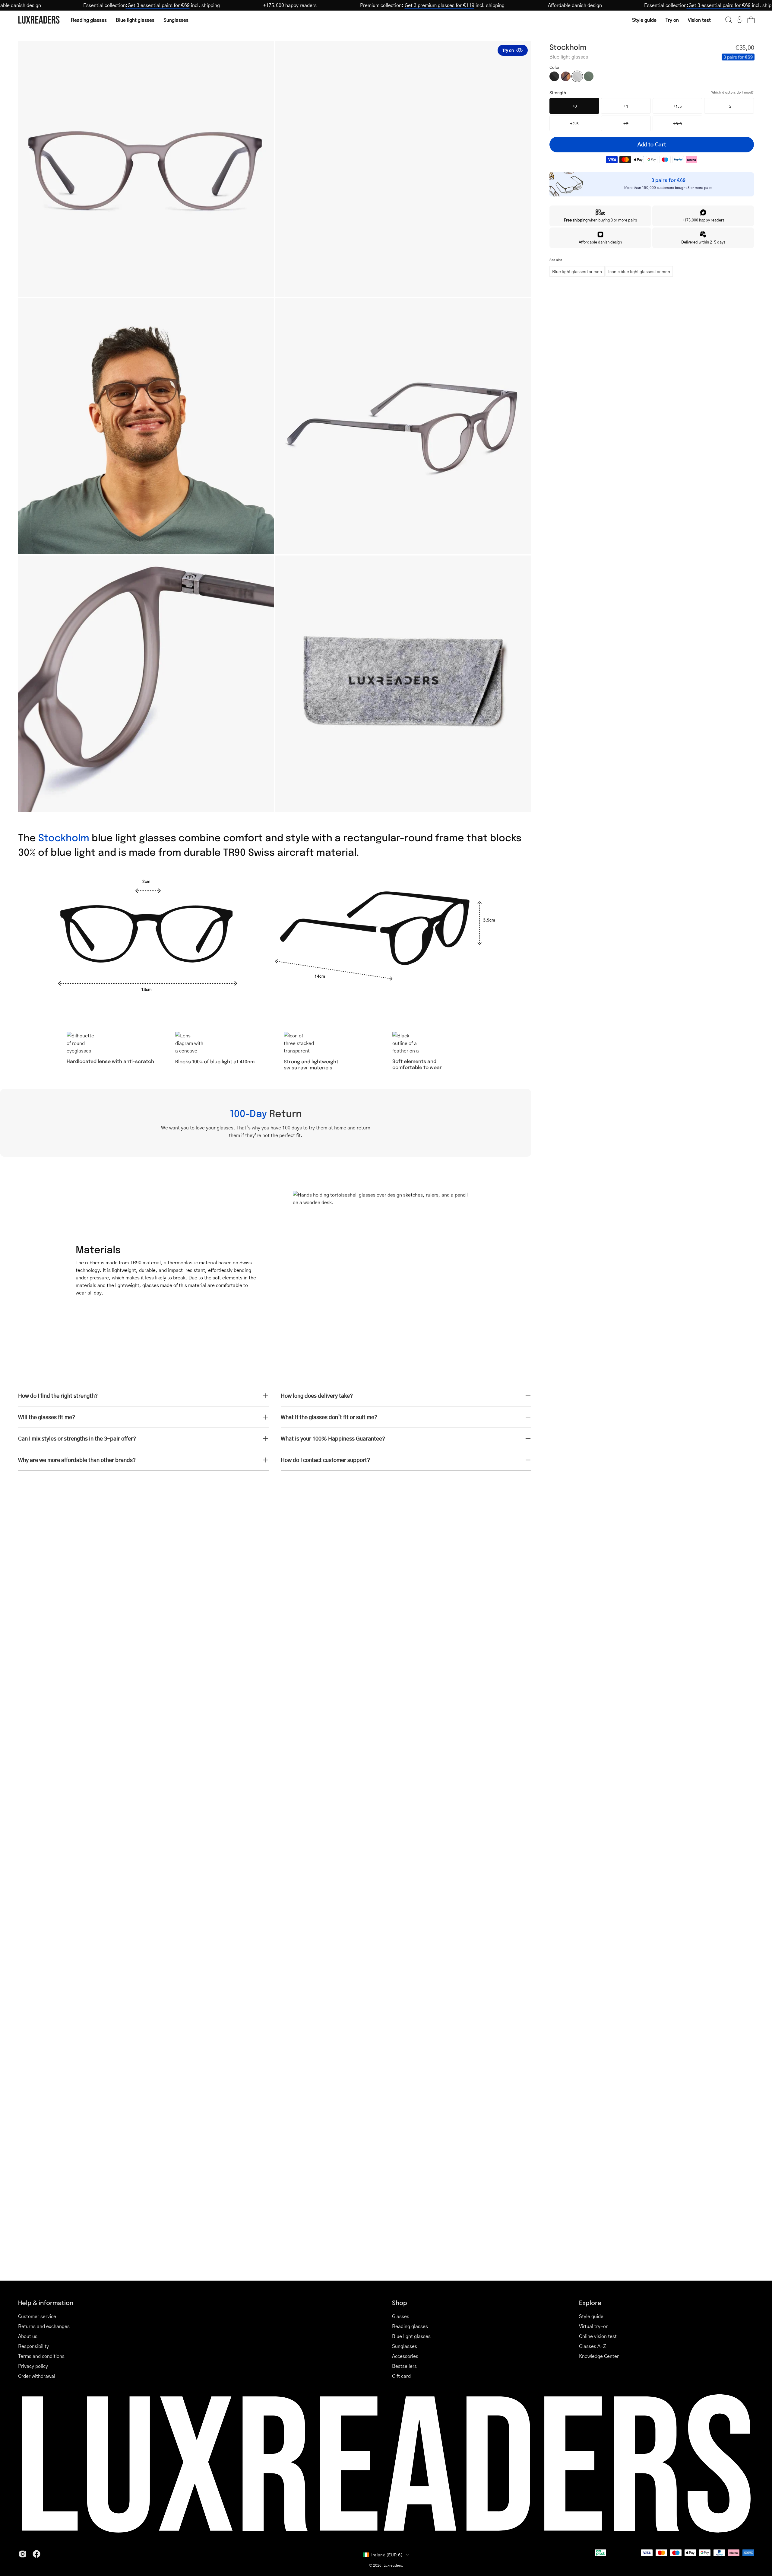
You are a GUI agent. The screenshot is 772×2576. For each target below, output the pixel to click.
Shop (400, 2302)
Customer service (37, 2316)
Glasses (401, 2316)
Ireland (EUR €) (387, 2555)
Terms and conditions (41, 2356)
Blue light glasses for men (577, 271)
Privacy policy (33, 2366)
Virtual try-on (594, 2326)
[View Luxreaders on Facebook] (36, 2554)
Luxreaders (393, 2565)
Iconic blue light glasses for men (639, 271)
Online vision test (598, 2336)
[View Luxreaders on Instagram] (23, 2554)
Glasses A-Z (593, 2346)
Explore (590, 2302)
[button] (729, 20)
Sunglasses (405, 2346)
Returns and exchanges (44, 2326)
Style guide (591, 2316)
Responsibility (33, 2346)
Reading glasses (410, 2326)
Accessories (405, 2356)
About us (28, 2336)
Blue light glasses (411, 2336)
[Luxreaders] (39, 20)
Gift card (401, 2376)
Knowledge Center (599, 2356)
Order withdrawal (37, 2376)
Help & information (46, 2302)
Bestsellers (404, 2366)
